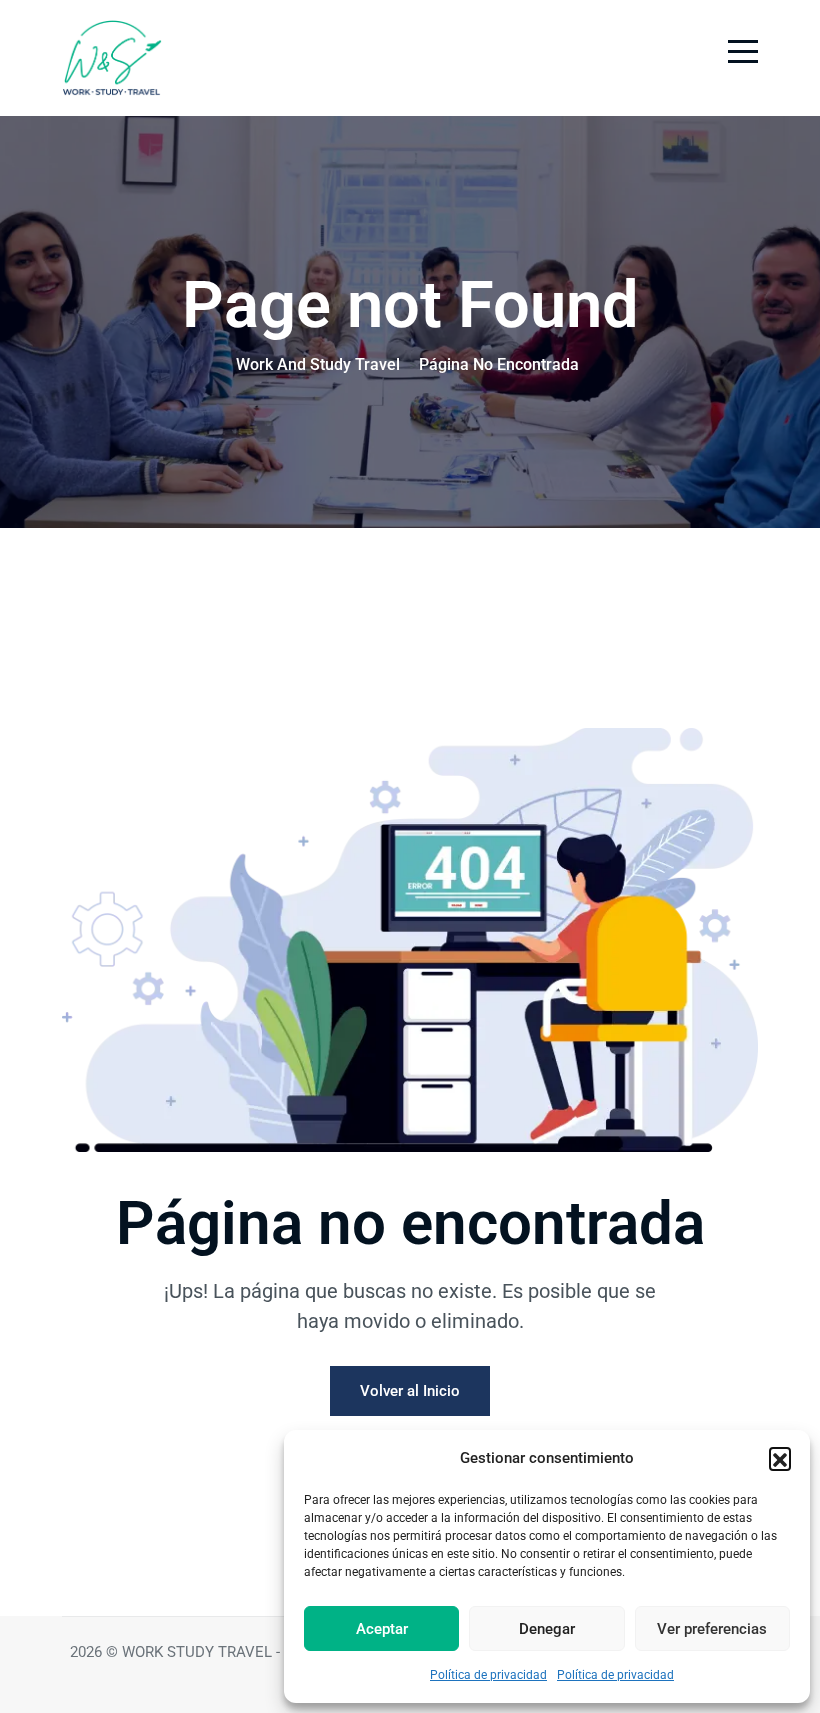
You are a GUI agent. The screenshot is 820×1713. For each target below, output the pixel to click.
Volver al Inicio (410, 1391)
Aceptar (382, 1629)
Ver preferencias (712, 1629)
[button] (780, 1458)
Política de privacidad (488, 1675)
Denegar (547, 1629)
